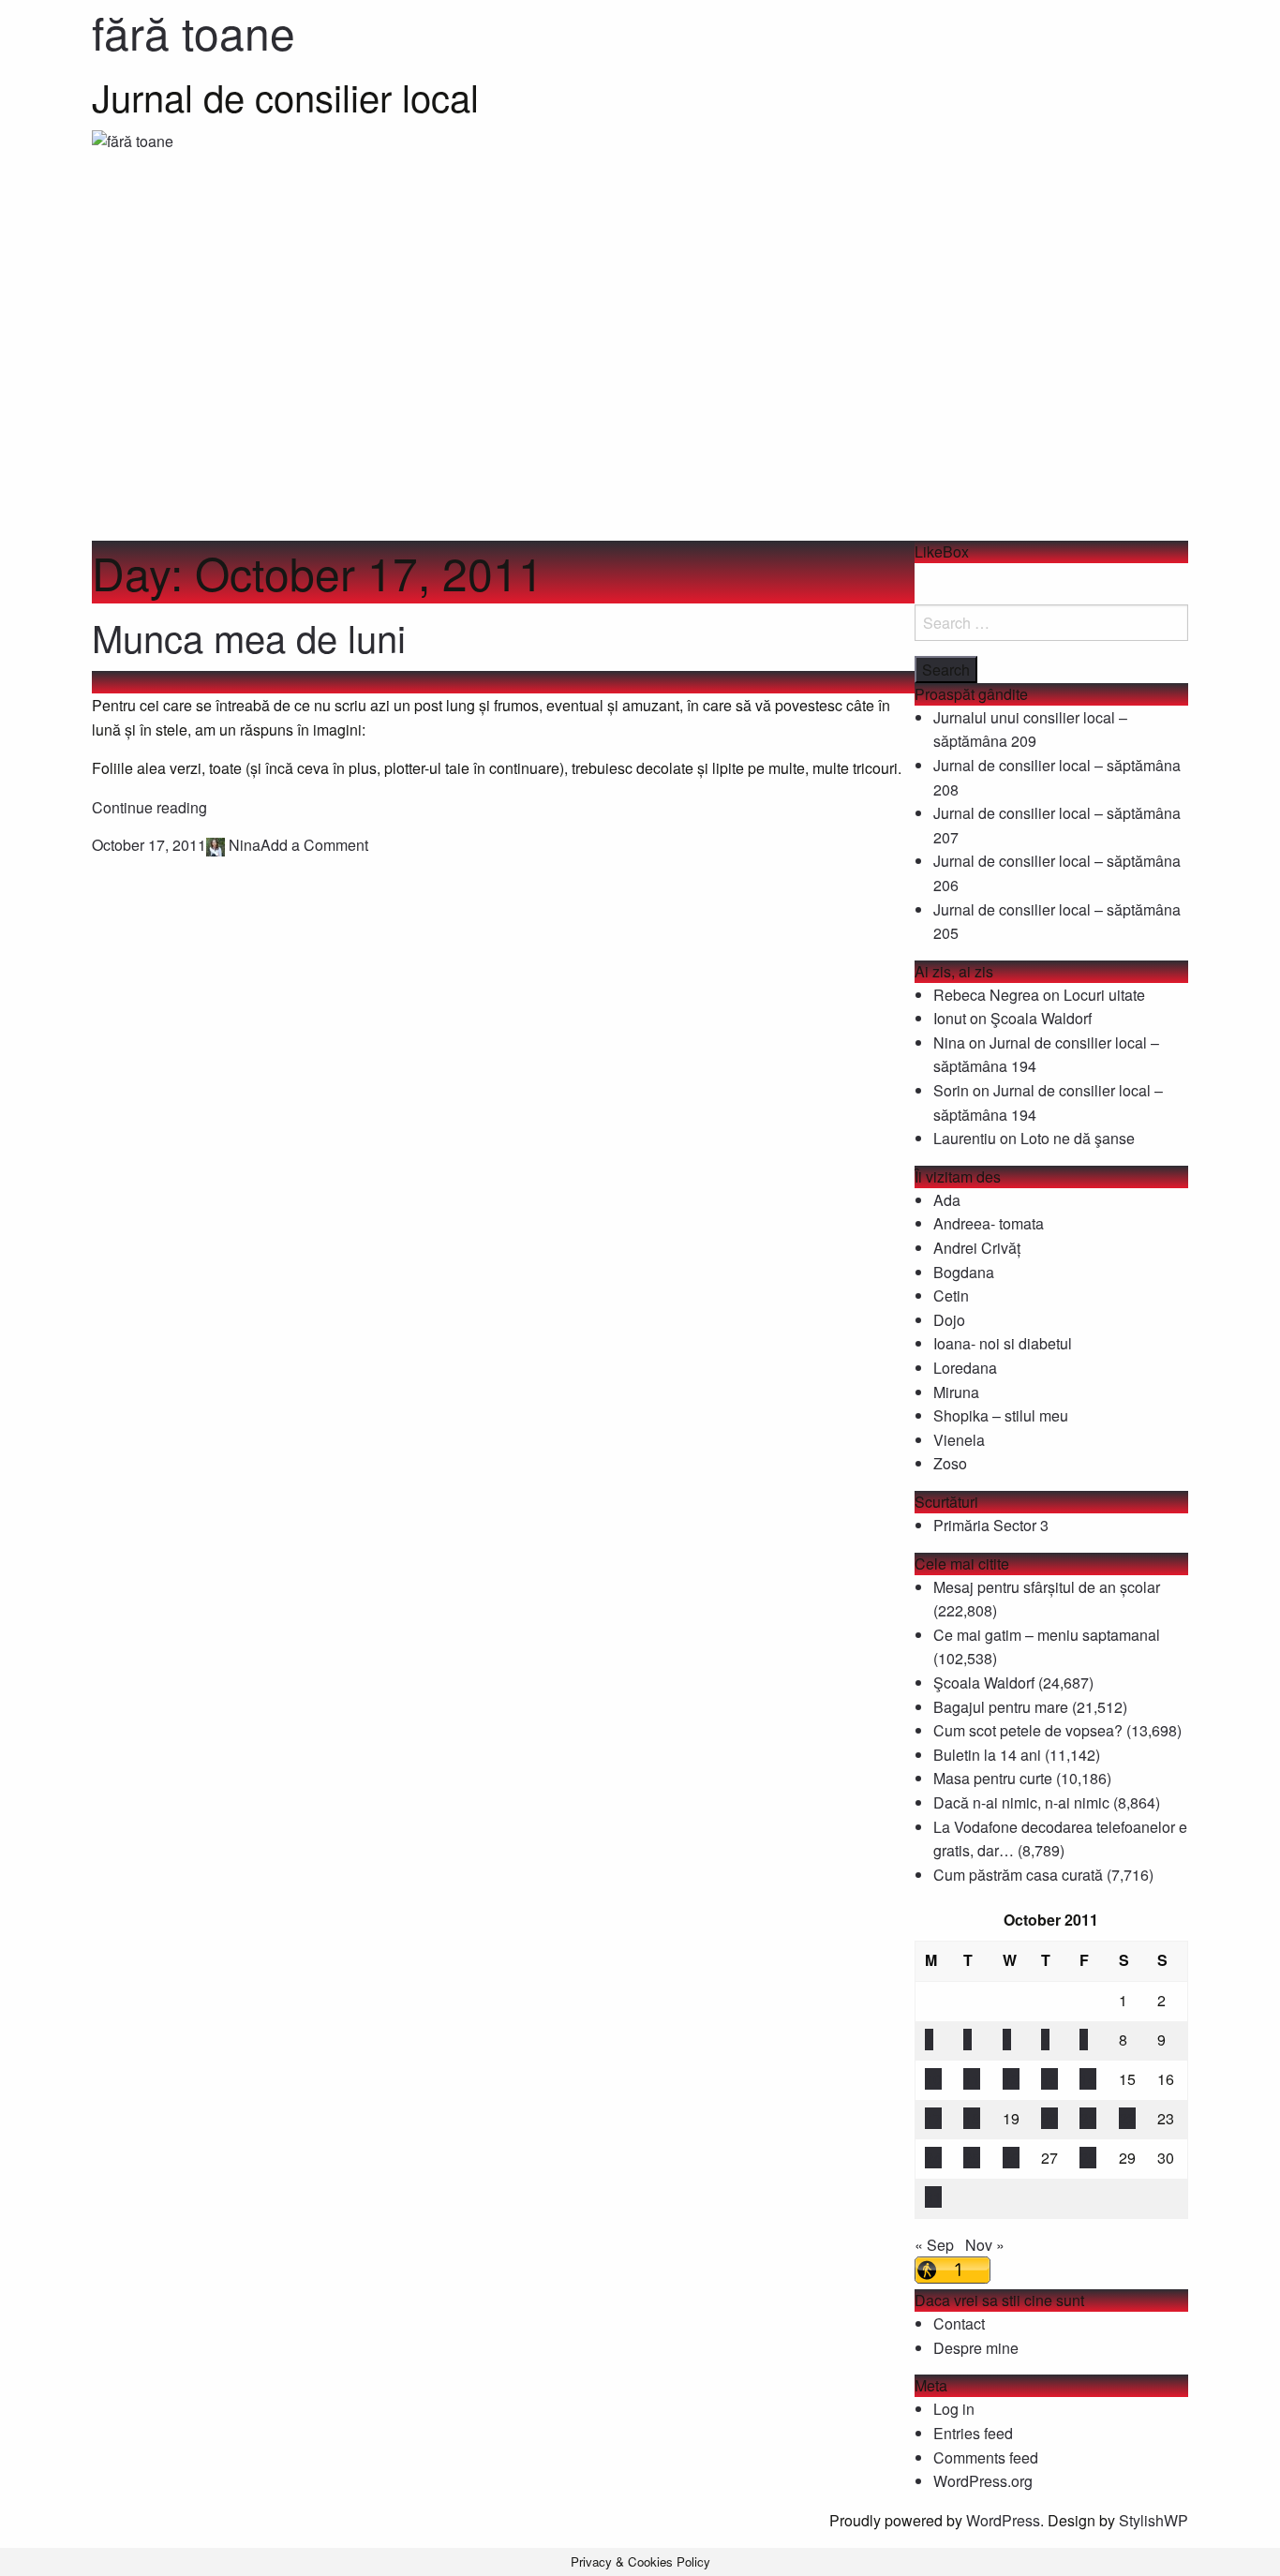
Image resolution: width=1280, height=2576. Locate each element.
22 (1127, 2118)
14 (1088, 2079)
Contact (959, 2323)
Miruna (956, 1392)
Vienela (959, 1440)
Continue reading (149, 807)
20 (1049, 2118)
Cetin (951, 1295)
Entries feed (973, 2433)
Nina (245, 845)
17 (933, 2118)
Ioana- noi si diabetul (1003, 1343)
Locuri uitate (1104, 995)
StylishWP (1153, 2520)
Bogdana (964, 1272)
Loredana (965, 1368)
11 (972, 2079)
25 (972, 2158)
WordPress (1003, 2520)
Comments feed (986, 2457)
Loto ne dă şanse (1078, 1138)
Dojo (949, 1320)
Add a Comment (314, 845)
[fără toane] (640, 333)
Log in (954, 2409)
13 (1049, 2079)
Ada (947, 1200)
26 (1011, 2158)
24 (933, 2158)
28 (1088, 2158)
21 (1088, 2118)
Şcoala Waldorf (1041, 1018)
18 (972, 2118)
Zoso (950, 1463)
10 (933, 2079)
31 (933, 2197)
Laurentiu (965, 1138)
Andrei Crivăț (977, 1248)
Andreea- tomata (989, 1223)
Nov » (985, 2245)
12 (1011, 2079)
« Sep (934, 2245)
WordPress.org (983, 2481)
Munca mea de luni (249, 637)
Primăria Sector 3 (991, 1525)
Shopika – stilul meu (1001, 1415)
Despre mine (976, 2348)
